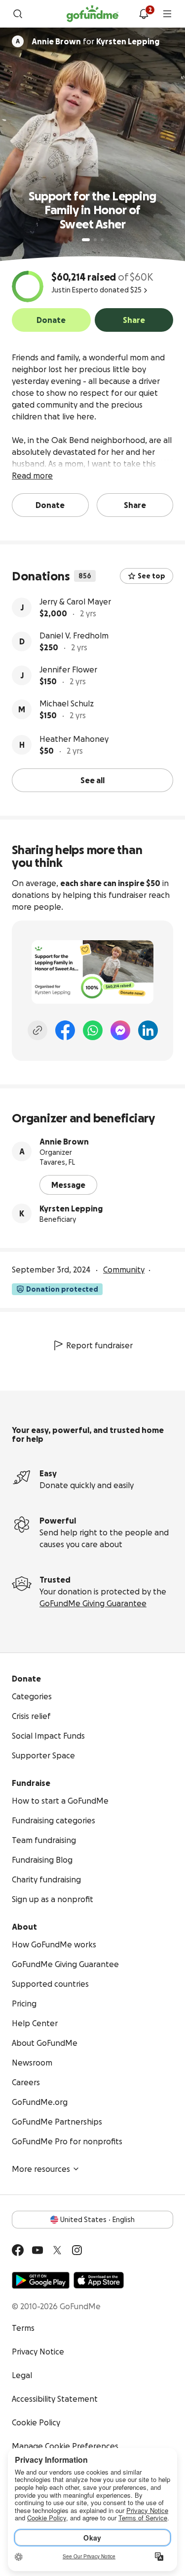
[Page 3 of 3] (102, 240)
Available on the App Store (99, 2280)
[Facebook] (65, 1030)
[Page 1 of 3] (86, 240)
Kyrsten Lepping (71, 1208)
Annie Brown (64, 1142)
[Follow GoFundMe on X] (57, 2250)
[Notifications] (144, 14)
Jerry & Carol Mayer (75, 602)
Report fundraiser (99, 1345)
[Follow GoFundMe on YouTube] (37, 2250)
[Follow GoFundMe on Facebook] (18, 2250)
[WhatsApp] (93, 1030)
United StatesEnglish (97, 2220)
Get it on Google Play (41, 2280)
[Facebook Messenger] (120, 1030)
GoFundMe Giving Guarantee (93, 1603)
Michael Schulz (67, 703)
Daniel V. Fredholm (74, 636)
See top (151, 576)
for (95, 41)
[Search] (18, 14)
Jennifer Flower (68, 669)
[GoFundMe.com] (92, 14)
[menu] (167, 14)
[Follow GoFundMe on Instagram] (77, 2250)
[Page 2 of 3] (95, 240)
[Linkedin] (148, 1030)
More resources (41, 2169)
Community (124, 1270)
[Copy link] (37, 1030)
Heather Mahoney (74, 739)
